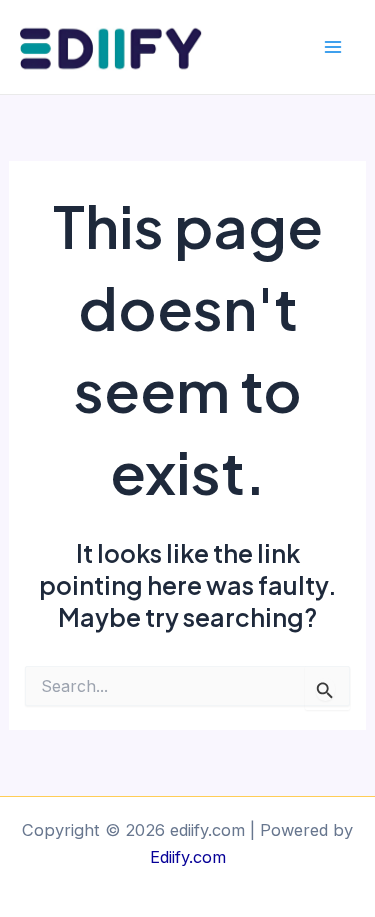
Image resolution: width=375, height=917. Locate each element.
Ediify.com (188, 857)
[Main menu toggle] (332, 47)
